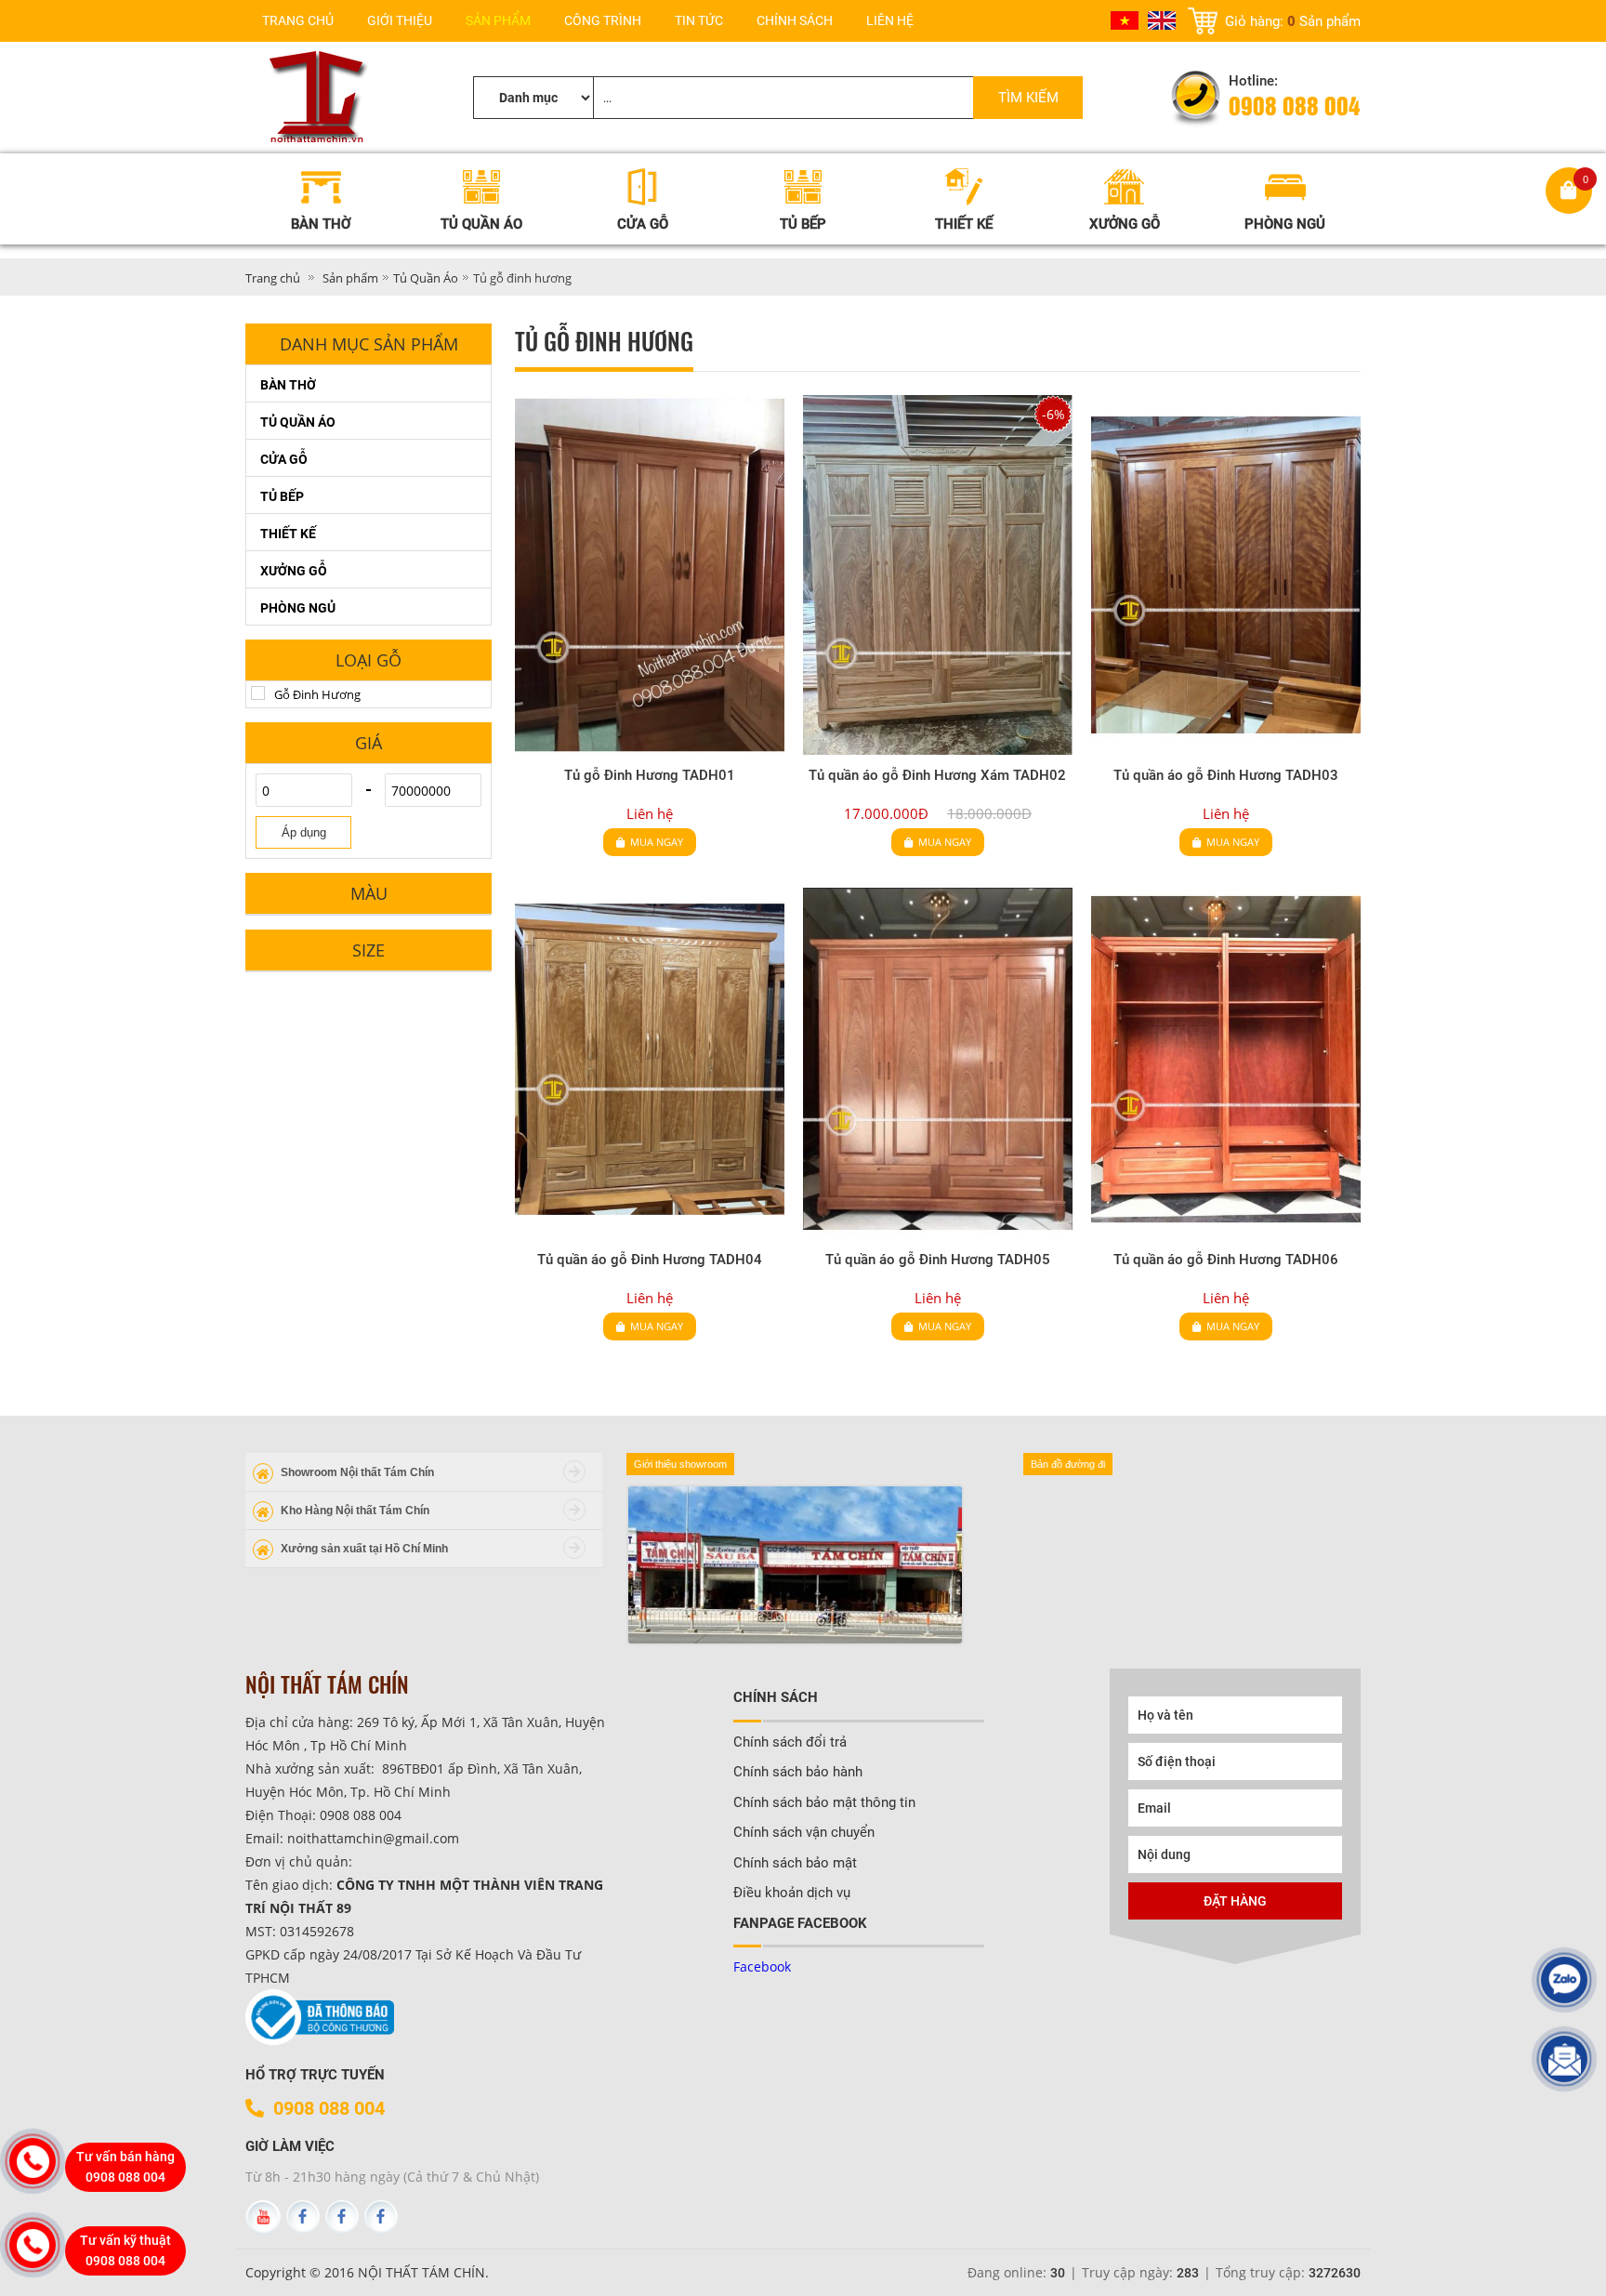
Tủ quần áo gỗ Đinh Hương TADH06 (1226, 1260)
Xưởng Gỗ (294, 571)
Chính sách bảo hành (798, 1772)
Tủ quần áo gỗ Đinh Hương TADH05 (938, 1260)
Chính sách (795, 20)
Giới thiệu (400, 20)
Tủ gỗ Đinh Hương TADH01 (650, 775)
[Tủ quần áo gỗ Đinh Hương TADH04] (650, 1059)
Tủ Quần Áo (426, 278)
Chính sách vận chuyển (804, 1832)
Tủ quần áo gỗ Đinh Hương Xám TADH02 (937, 775)
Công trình (603, 20)
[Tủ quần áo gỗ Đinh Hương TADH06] (1226, 1059)
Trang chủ (298, 20)
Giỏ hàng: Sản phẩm (1293, 20)
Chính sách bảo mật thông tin (824, 1802)
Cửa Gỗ (284, 459)
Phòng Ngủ (298, 608)
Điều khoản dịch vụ (792, 1893)
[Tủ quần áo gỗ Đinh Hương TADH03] (1226, 574)
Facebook (762, 1966)
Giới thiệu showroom (680, 1464)
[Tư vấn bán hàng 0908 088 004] (33, 2161)
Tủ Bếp (282, 496)
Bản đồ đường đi (1068, 1464)
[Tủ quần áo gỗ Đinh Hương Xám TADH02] (938, 574)
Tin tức (699, 20)
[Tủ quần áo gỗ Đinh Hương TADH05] (938, 1059)
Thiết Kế (288, 534)
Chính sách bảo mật (795, 1863)
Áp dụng (304, 832)
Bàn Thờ (288, 385)
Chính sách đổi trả (790, 1742)
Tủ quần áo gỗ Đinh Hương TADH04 (650, 1260)
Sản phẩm (498, 20)
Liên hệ (890, 20)
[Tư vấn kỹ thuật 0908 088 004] (33, 2245)
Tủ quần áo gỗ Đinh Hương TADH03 (1226, 775)
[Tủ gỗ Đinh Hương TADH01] (650, 574)
